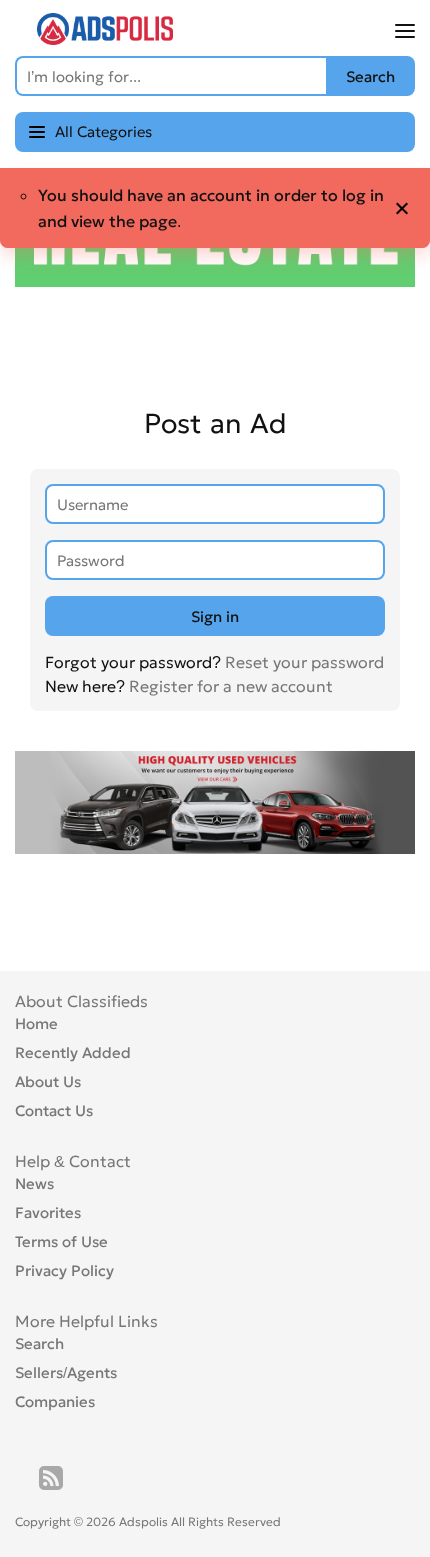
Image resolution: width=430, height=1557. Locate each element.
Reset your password (304, 662)
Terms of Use (61, 1241)
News (34, 1183)
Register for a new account (231, 686)
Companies (55, 1401)
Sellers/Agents (66, 1372)
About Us (48, 1081)
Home (36, 1023)
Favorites (48, 1212)
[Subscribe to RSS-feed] (51, 1478)
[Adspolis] (105, 39)
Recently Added (73, 1052)
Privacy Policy (64, 1270)
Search (39, 1343)
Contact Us (54, 1110)
